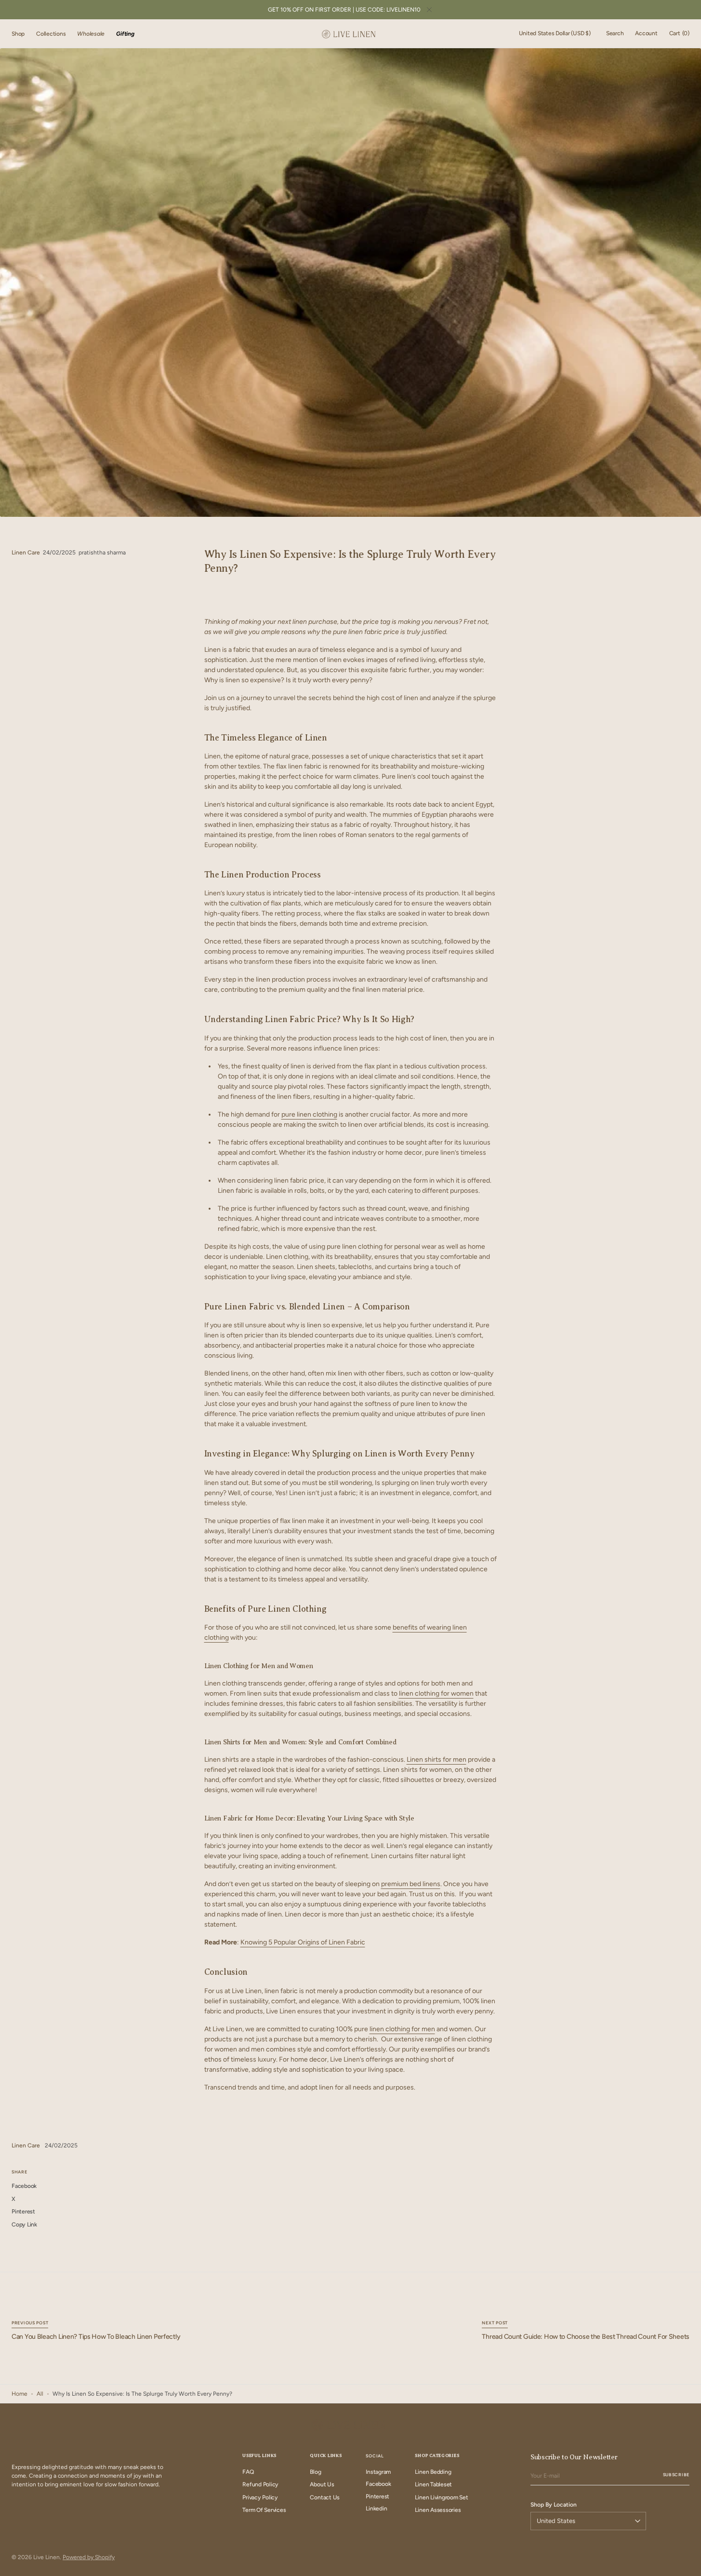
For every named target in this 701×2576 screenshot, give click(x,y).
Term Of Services (264, 2510)
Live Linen (46, 2557)
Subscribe (676, 2475)
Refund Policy (260, 2484)
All (40, 2394)
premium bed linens (411, 1884)
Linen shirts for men (436, 1760)
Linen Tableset (433, 2484)
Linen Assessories (438, 2510)
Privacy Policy (260, 2497)
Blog (315, 2472)
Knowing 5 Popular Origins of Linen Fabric (303, 1942)
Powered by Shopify (89, 2557)
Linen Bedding (433, 2472)
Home (20, 2394)
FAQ (248, 2472)
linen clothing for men (402, 2029)
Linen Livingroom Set (441, 2497)
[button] (555, 34)
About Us (322, 2484)
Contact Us (325, 2497)
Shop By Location (554, 2505)
